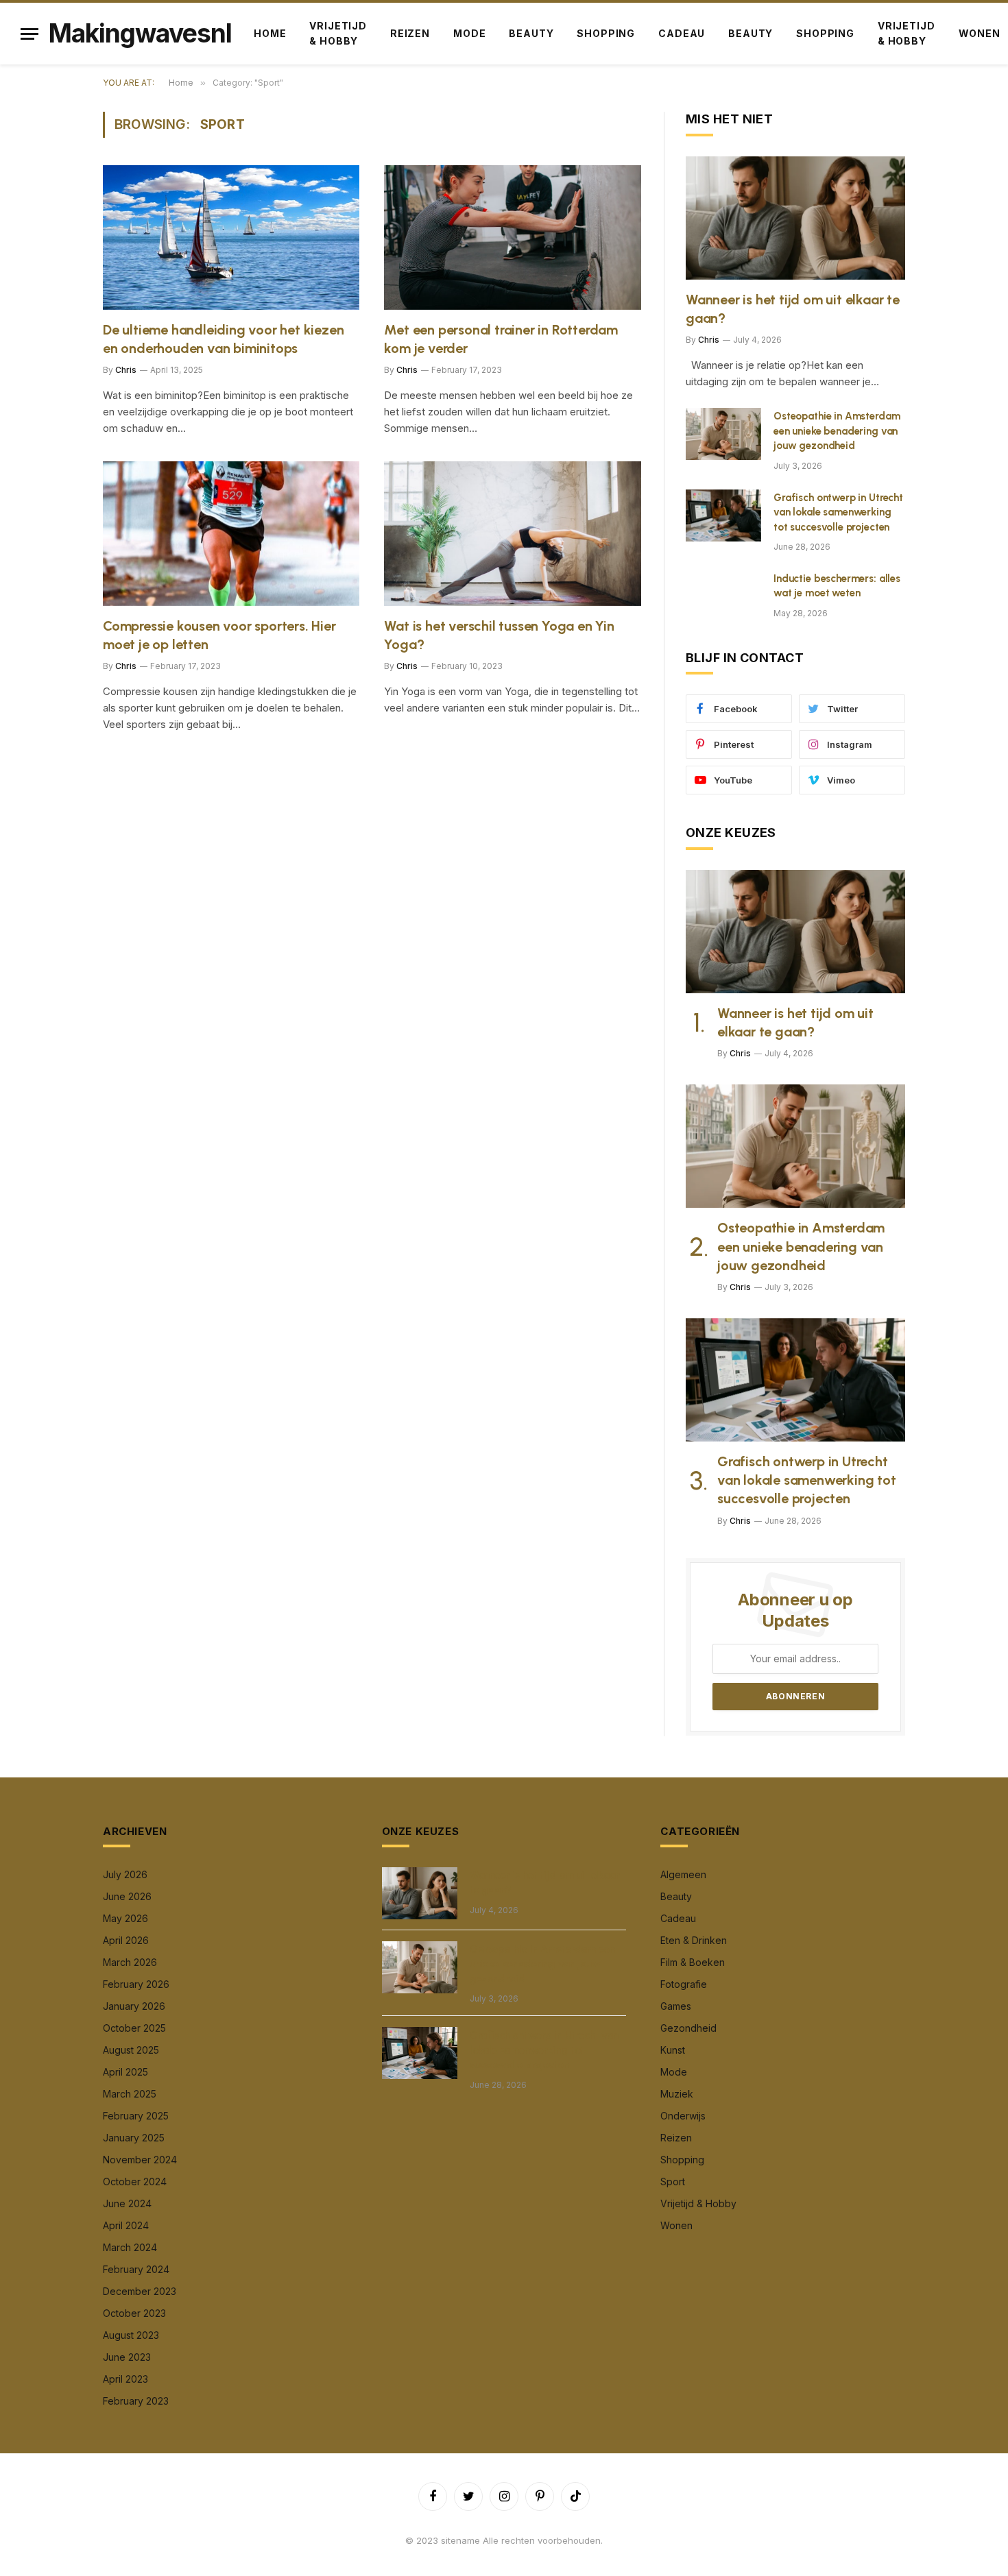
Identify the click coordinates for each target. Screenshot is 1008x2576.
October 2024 (135, 2182)
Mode (469, 33)
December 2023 (140, 2291)
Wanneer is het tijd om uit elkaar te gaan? (793, 309)
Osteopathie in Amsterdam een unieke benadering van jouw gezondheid (837, 431)
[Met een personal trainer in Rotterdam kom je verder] (513, 238)
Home (270, 33)
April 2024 (126, 2225)
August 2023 (131, 2335)
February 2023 (136, 2401)
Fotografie (684, 1984)
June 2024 (127, 2203)
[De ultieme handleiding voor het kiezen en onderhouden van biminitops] (231, 238)
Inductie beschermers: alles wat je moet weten (837, 586)
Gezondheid (688, 2028)
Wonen (676, 2225)
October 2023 (134, 2313)
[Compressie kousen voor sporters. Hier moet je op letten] (231, 534)
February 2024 (136, 2269)
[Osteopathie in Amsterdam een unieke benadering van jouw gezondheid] (723, 434)
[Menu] (29, 34)
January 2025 (134, 2138)
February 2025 (136, 2116)
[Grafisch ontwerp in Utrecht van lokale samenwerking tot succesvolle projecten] (723, 515)
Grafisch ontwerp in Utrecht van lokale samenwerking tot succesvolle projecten (838, 512)
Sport (673, 2182)
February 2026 (136, 1984)
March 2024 (130, 2247)
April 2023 (125, 2379)
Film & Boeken (693, 1962)
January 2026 (134, 2006)
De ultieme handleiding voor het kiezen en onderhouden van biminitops (223, 339)
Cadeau (682, 33)
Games (676, 2006)
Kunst (673, 2050)
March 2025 (130, 2094)
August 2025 (131, 2050)
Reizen (410, 33)
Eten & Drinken (694, 1940)
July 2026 (125, 1874)
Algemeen (683, 1874)
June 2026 (127, 1896)
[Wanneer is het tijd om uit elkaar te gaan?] (795, 218)
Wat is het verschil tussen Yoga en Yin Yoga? (499, 635)
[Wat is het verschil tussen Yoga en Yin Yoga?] (513, 534)
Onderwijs (683, 2116)
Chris (126, 370)
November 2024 (140, 2160)
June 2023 (127, 2357)
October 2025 (134, 2028)
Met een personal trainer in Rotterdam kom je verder (501, 339)
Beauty (531, 33)
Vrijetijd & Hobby (338, 33)
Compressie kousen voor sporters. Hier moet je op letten (219, 635)
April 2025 (125, 2072)
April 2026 (126, 1940)
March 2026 (130, 1962)
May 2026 (125, 1918)
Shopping (606, 33)
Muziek (677, 2094)
